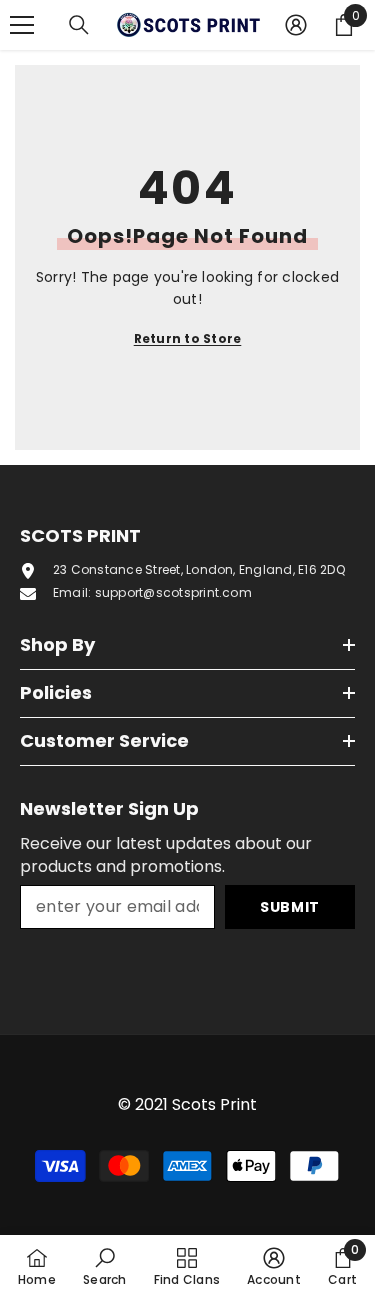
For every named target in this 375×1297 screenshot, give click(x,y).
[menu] (22, 25)
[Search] (79, 25)
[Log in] (296, 25)
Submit (290, 907)
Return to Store (188, 338)
